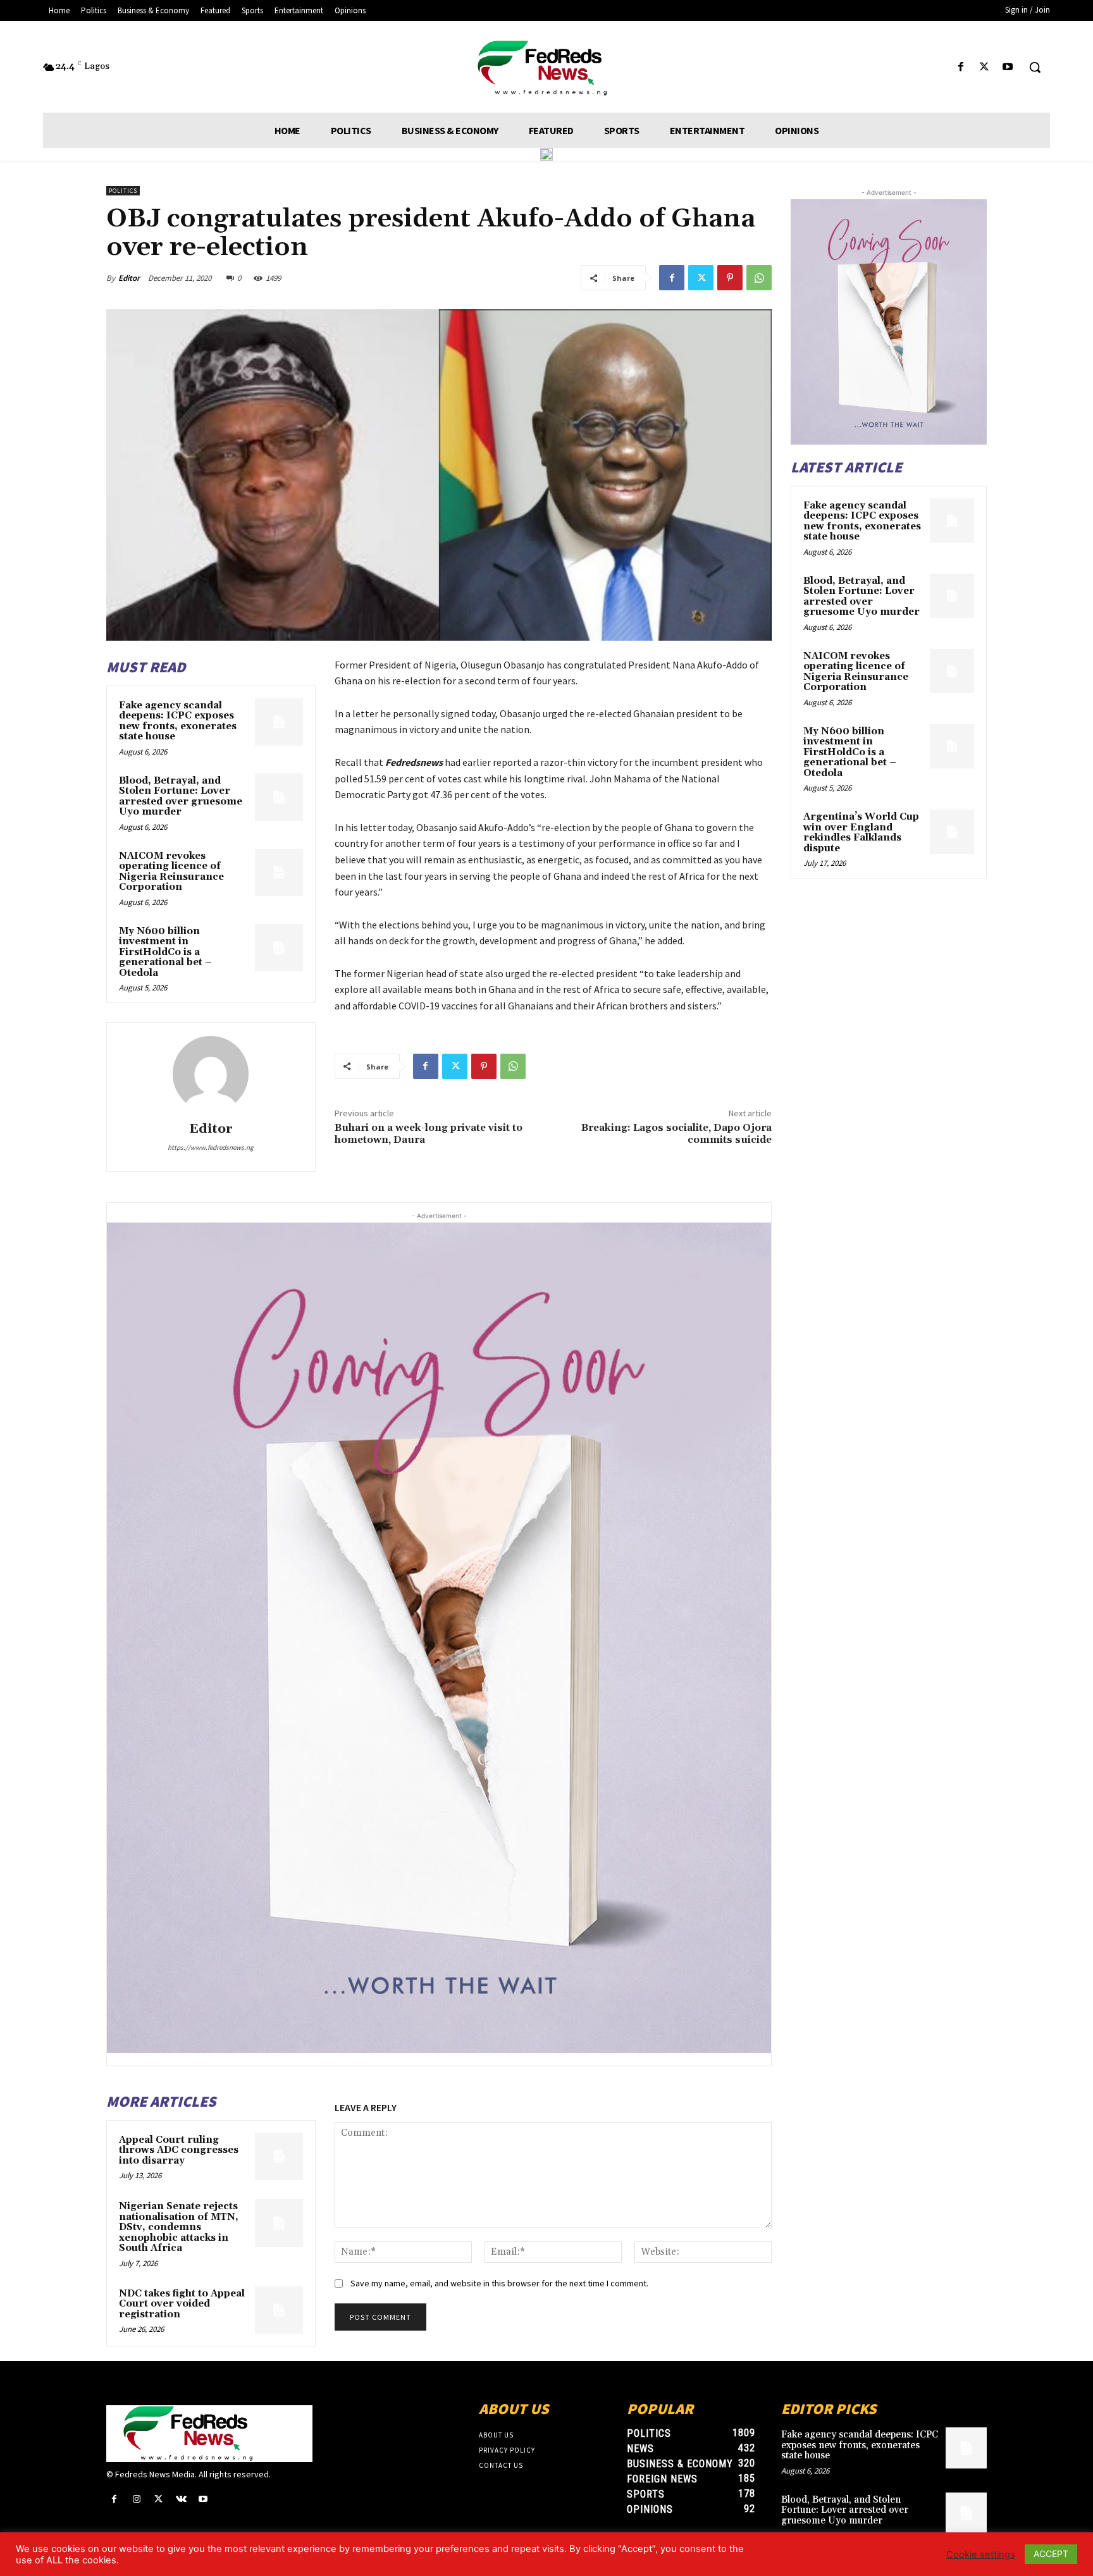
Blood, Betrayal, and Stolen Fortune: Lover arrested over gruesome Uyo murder (181, 797)
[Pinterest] (730, 278)
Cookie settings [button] (981, 2554)
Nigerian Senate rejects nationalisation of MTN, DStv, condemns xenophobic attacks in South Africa (179, 2227)
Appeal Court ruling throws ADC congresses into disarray (179, 2150)
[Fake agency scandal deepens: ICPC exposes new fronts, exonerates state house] (279, 722)
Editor (129, 278)
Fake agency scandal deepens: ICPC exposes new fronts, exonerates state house (178, 721)
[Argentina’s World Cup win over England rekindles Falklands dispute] (952, 832)
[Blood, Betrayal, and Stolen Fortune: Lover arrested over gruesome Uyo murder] (279, 798)
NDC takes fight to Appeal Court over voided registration (182, 2304)
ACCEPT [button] (1051, 2554)
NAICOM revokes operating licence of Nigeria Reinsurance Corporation (171, 872)
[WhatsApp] (759, 278)
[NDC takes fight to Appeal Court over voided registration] (279, 2310)
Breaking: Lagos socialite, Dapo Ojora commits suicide (676, 1134)
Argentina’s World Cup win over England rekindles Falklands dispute (861, 833)
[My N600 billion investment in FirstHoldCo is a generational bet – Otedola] (279, 948)
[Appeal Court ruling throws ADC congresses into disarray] (279, 2157)
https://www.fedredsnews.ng (211, 1147)
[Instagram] (136, 2499)
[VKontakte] (181, 2499)
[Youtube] (1008, 67)
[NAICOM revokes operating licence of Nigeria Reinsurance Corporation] (279, 873)
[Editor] (211, 1074)
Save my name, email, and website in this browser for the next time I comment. (499, 2283)
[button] (1035, 67)
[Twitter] (985, 67)
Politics (123, 191)
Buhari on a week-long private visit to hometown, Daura (429, 1134)
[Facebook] (960, 67)
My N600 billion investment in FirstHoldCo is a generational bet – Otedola (165, 952)
